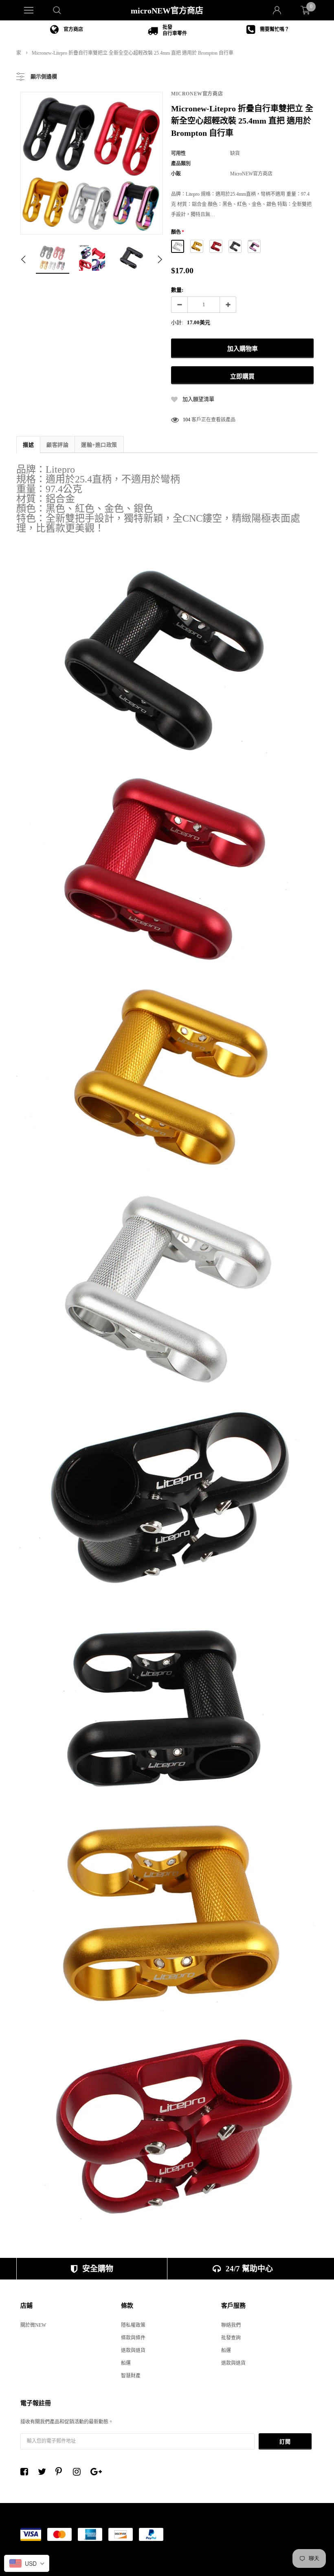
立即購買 (242, 376)
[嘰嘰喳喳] (44, 2472)
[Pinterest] (62, 2472)
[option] (67, 30)
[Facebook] (26, 2472)
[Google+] (97, 2472)
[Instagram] (79, 2472)
